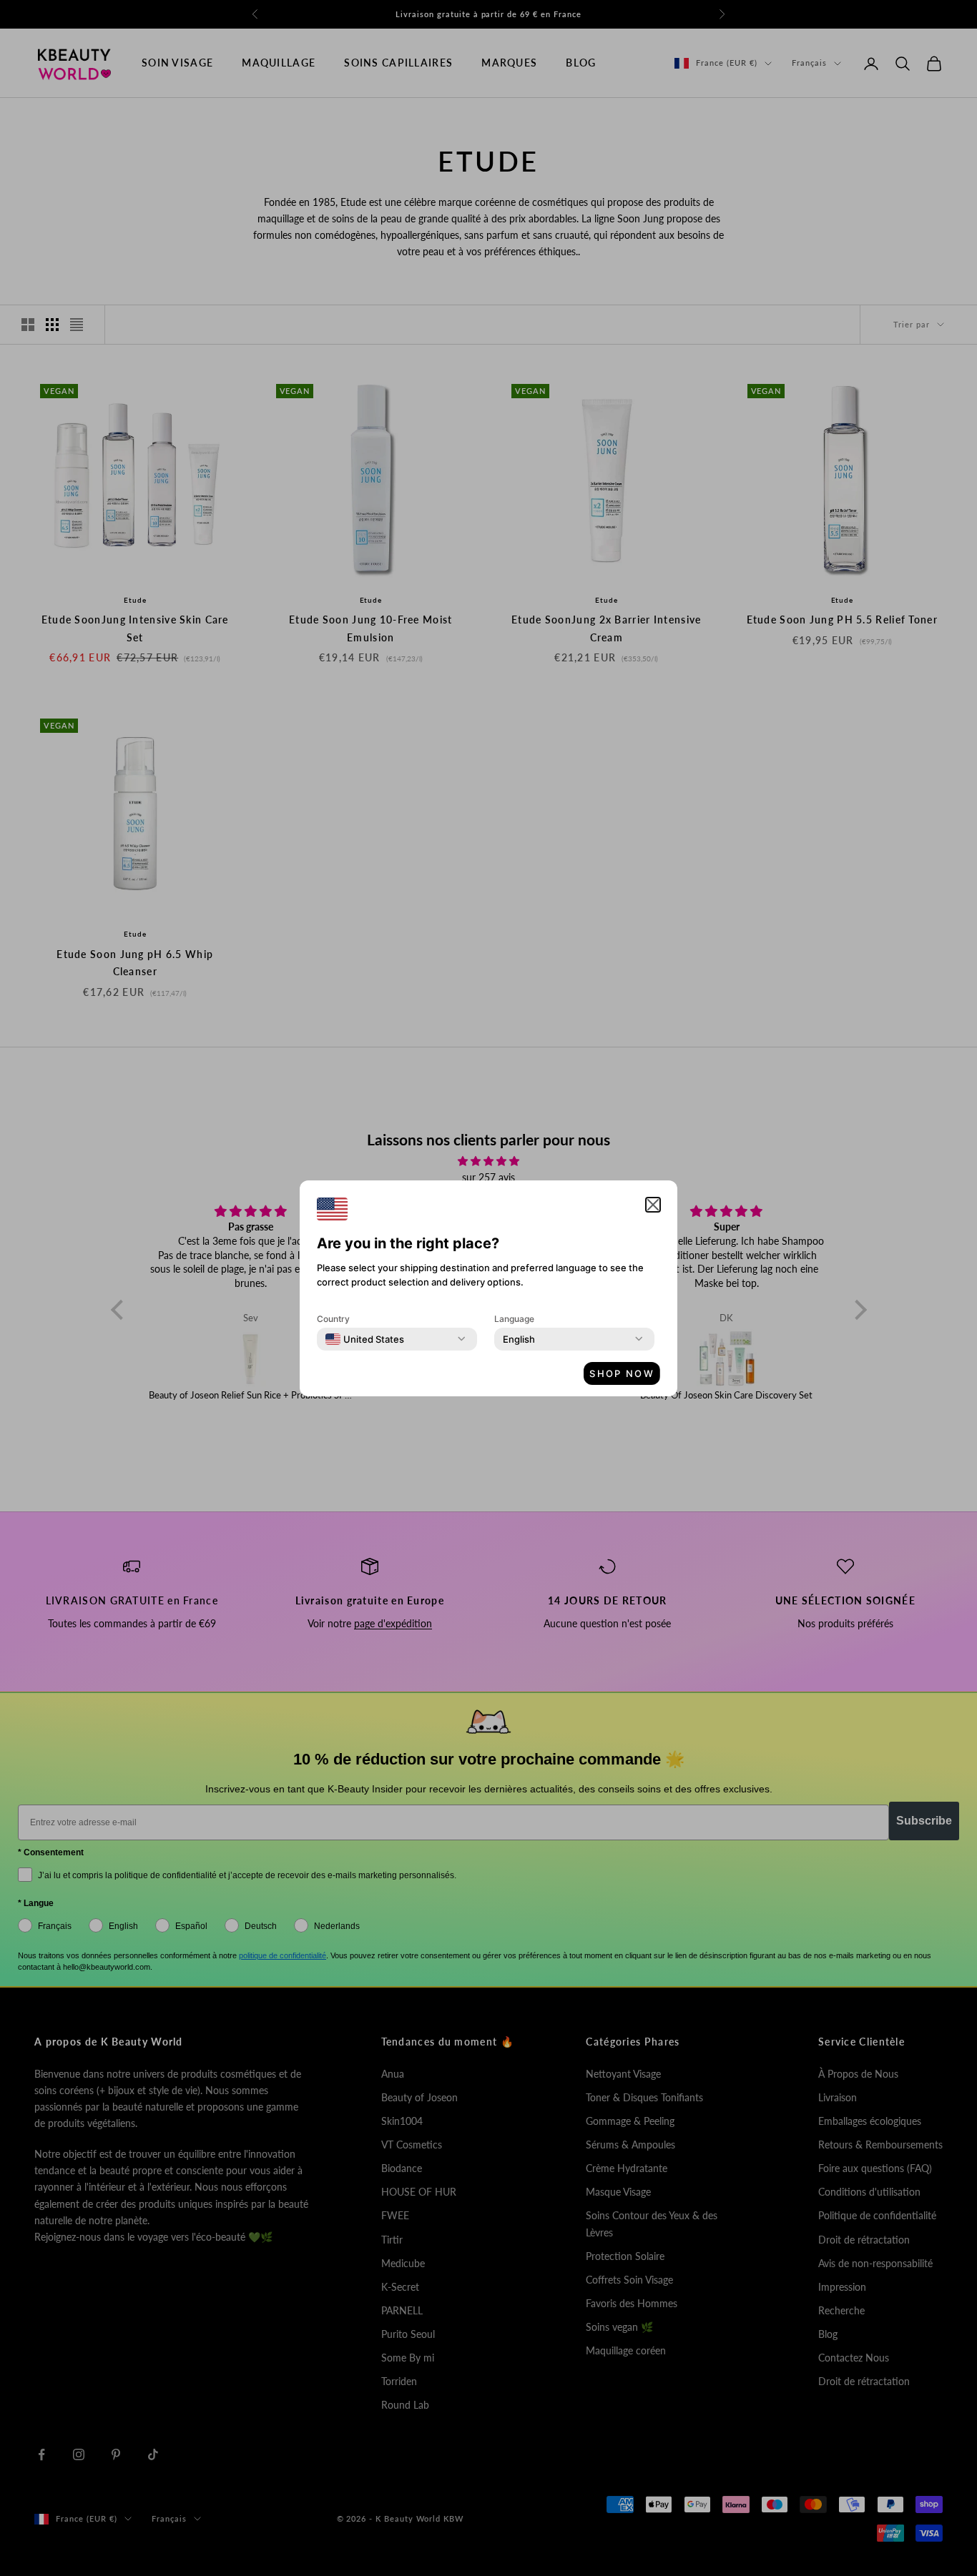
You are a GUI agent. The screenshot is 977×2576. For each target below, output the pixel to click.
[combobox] (365, 1339)
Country (333, 1319)
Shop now (622, 1373)
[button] (653, 1205)
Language (514, 1319)
